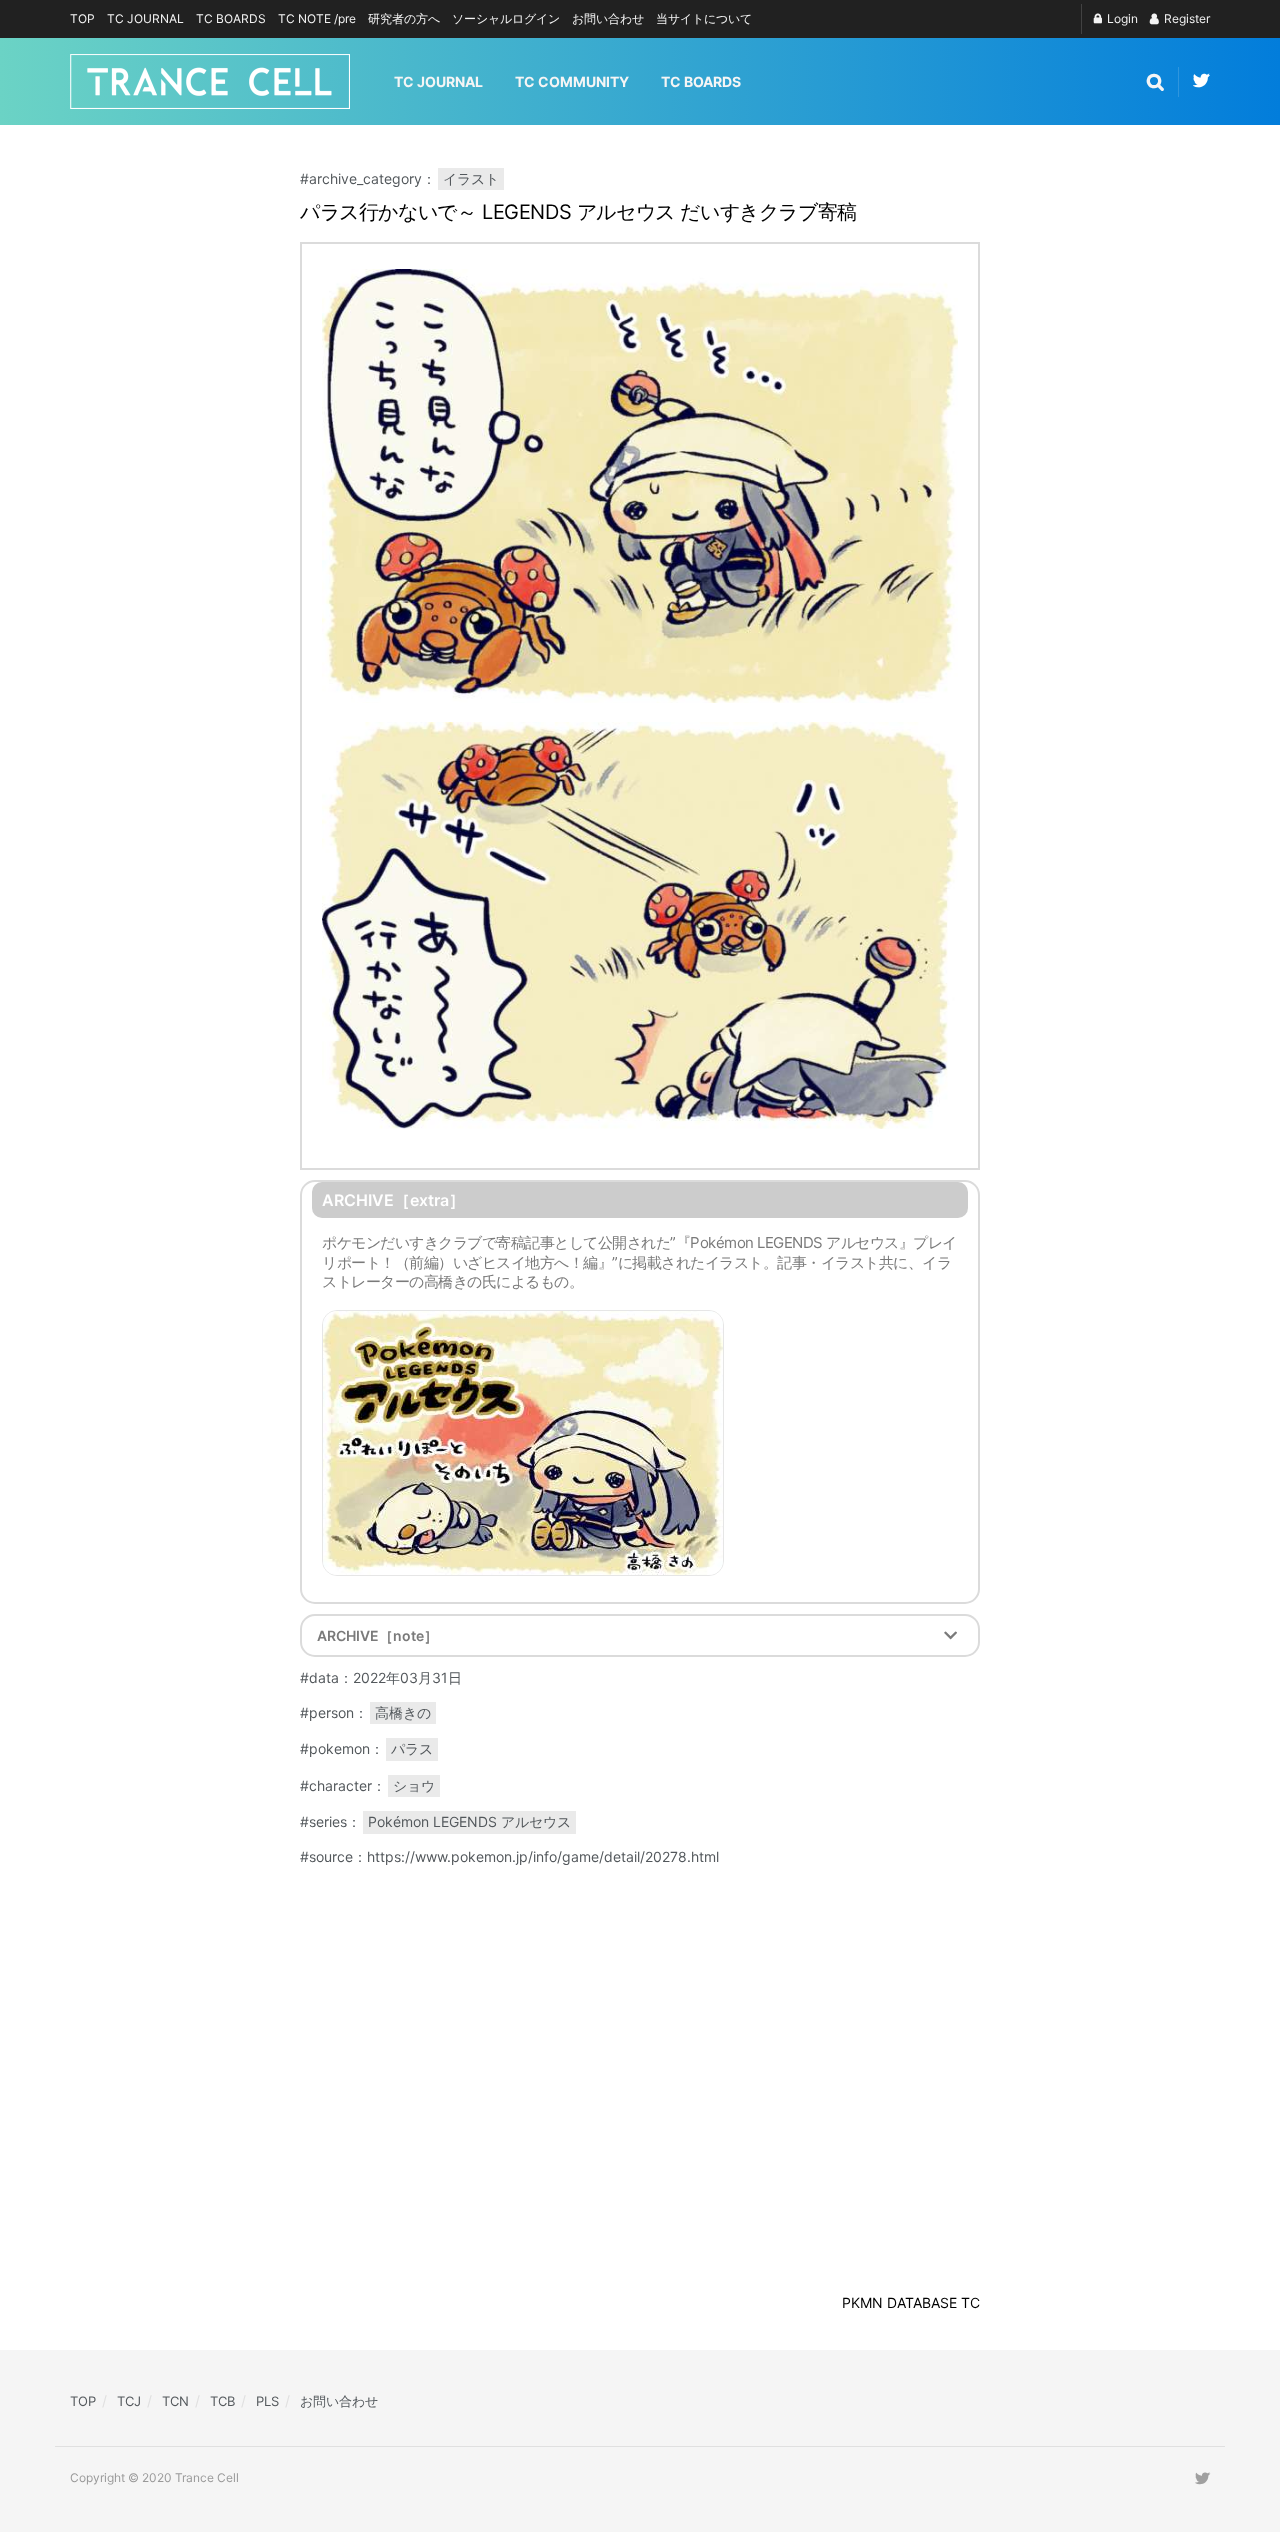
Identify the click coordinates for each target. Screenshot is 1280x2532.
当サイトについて (704, 18)
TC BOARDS (231, 18)
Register (1185, 18)
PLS (267, 2401)
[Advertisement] (1115, 2211)
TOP (82, 18)
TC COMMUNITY (572, 81)
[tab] (640, 1635)
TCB (222, 2401)
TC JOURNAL (145, 18)
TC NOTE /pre (317, 18)
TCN (175, 2401)
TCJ (129, 2401)
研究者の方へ (404, 18)
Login (1121, 18)
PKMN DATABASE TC (911, 2302)
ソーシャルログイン (506, 18)
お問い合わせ (608, 18)
